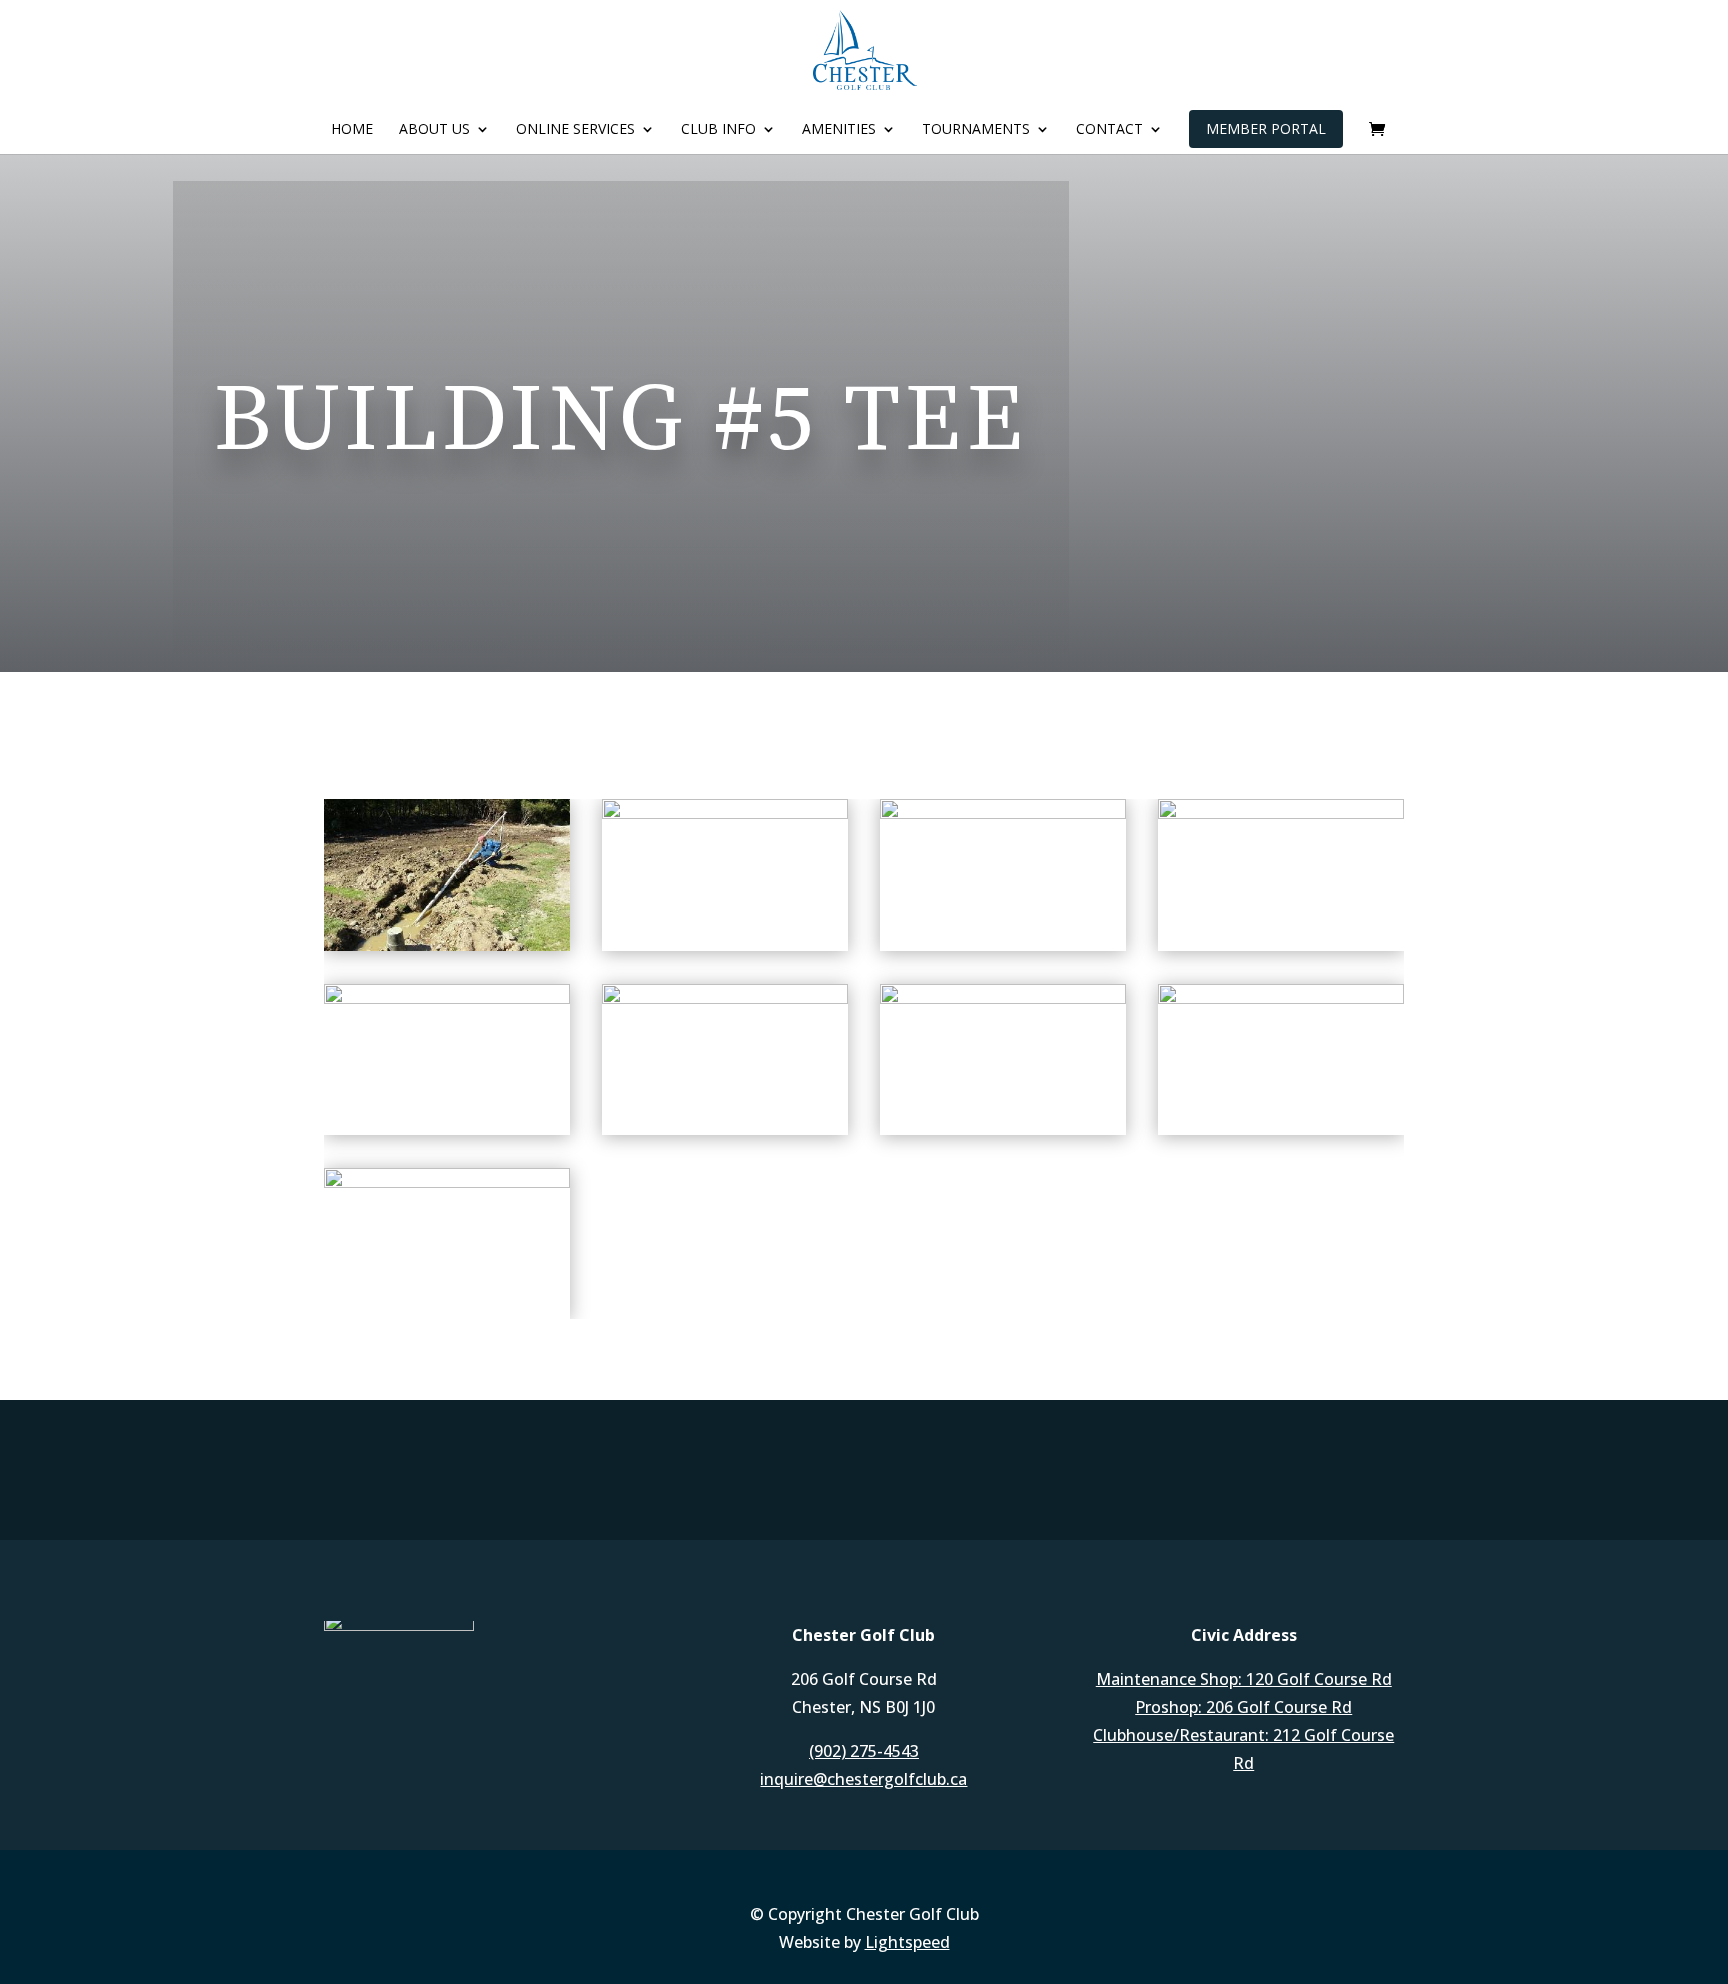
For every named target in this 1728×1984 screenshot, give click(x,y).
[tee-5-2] (447, 1182)
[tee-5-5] (725, 998)
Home (352, 130)
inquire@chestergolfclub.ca (863, 1779)
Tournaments (976, 130)
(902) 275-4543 (864, 1751)
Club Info (718, 130)
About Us (434, 130)
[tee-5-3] (1281, 998)
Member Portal (1266, 128)
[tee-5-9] (725, 813)
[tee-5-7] (1281, 813)
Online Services (575, 130)
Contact (1109, 130)
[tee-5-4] (1003, 998)
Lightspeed (907, 1942)
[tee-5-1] (447, 945)
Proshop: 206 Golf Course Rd (1243, 1707)
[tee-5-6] (447, 998)
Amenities (839, 130)
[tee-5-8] (1003, 813)
